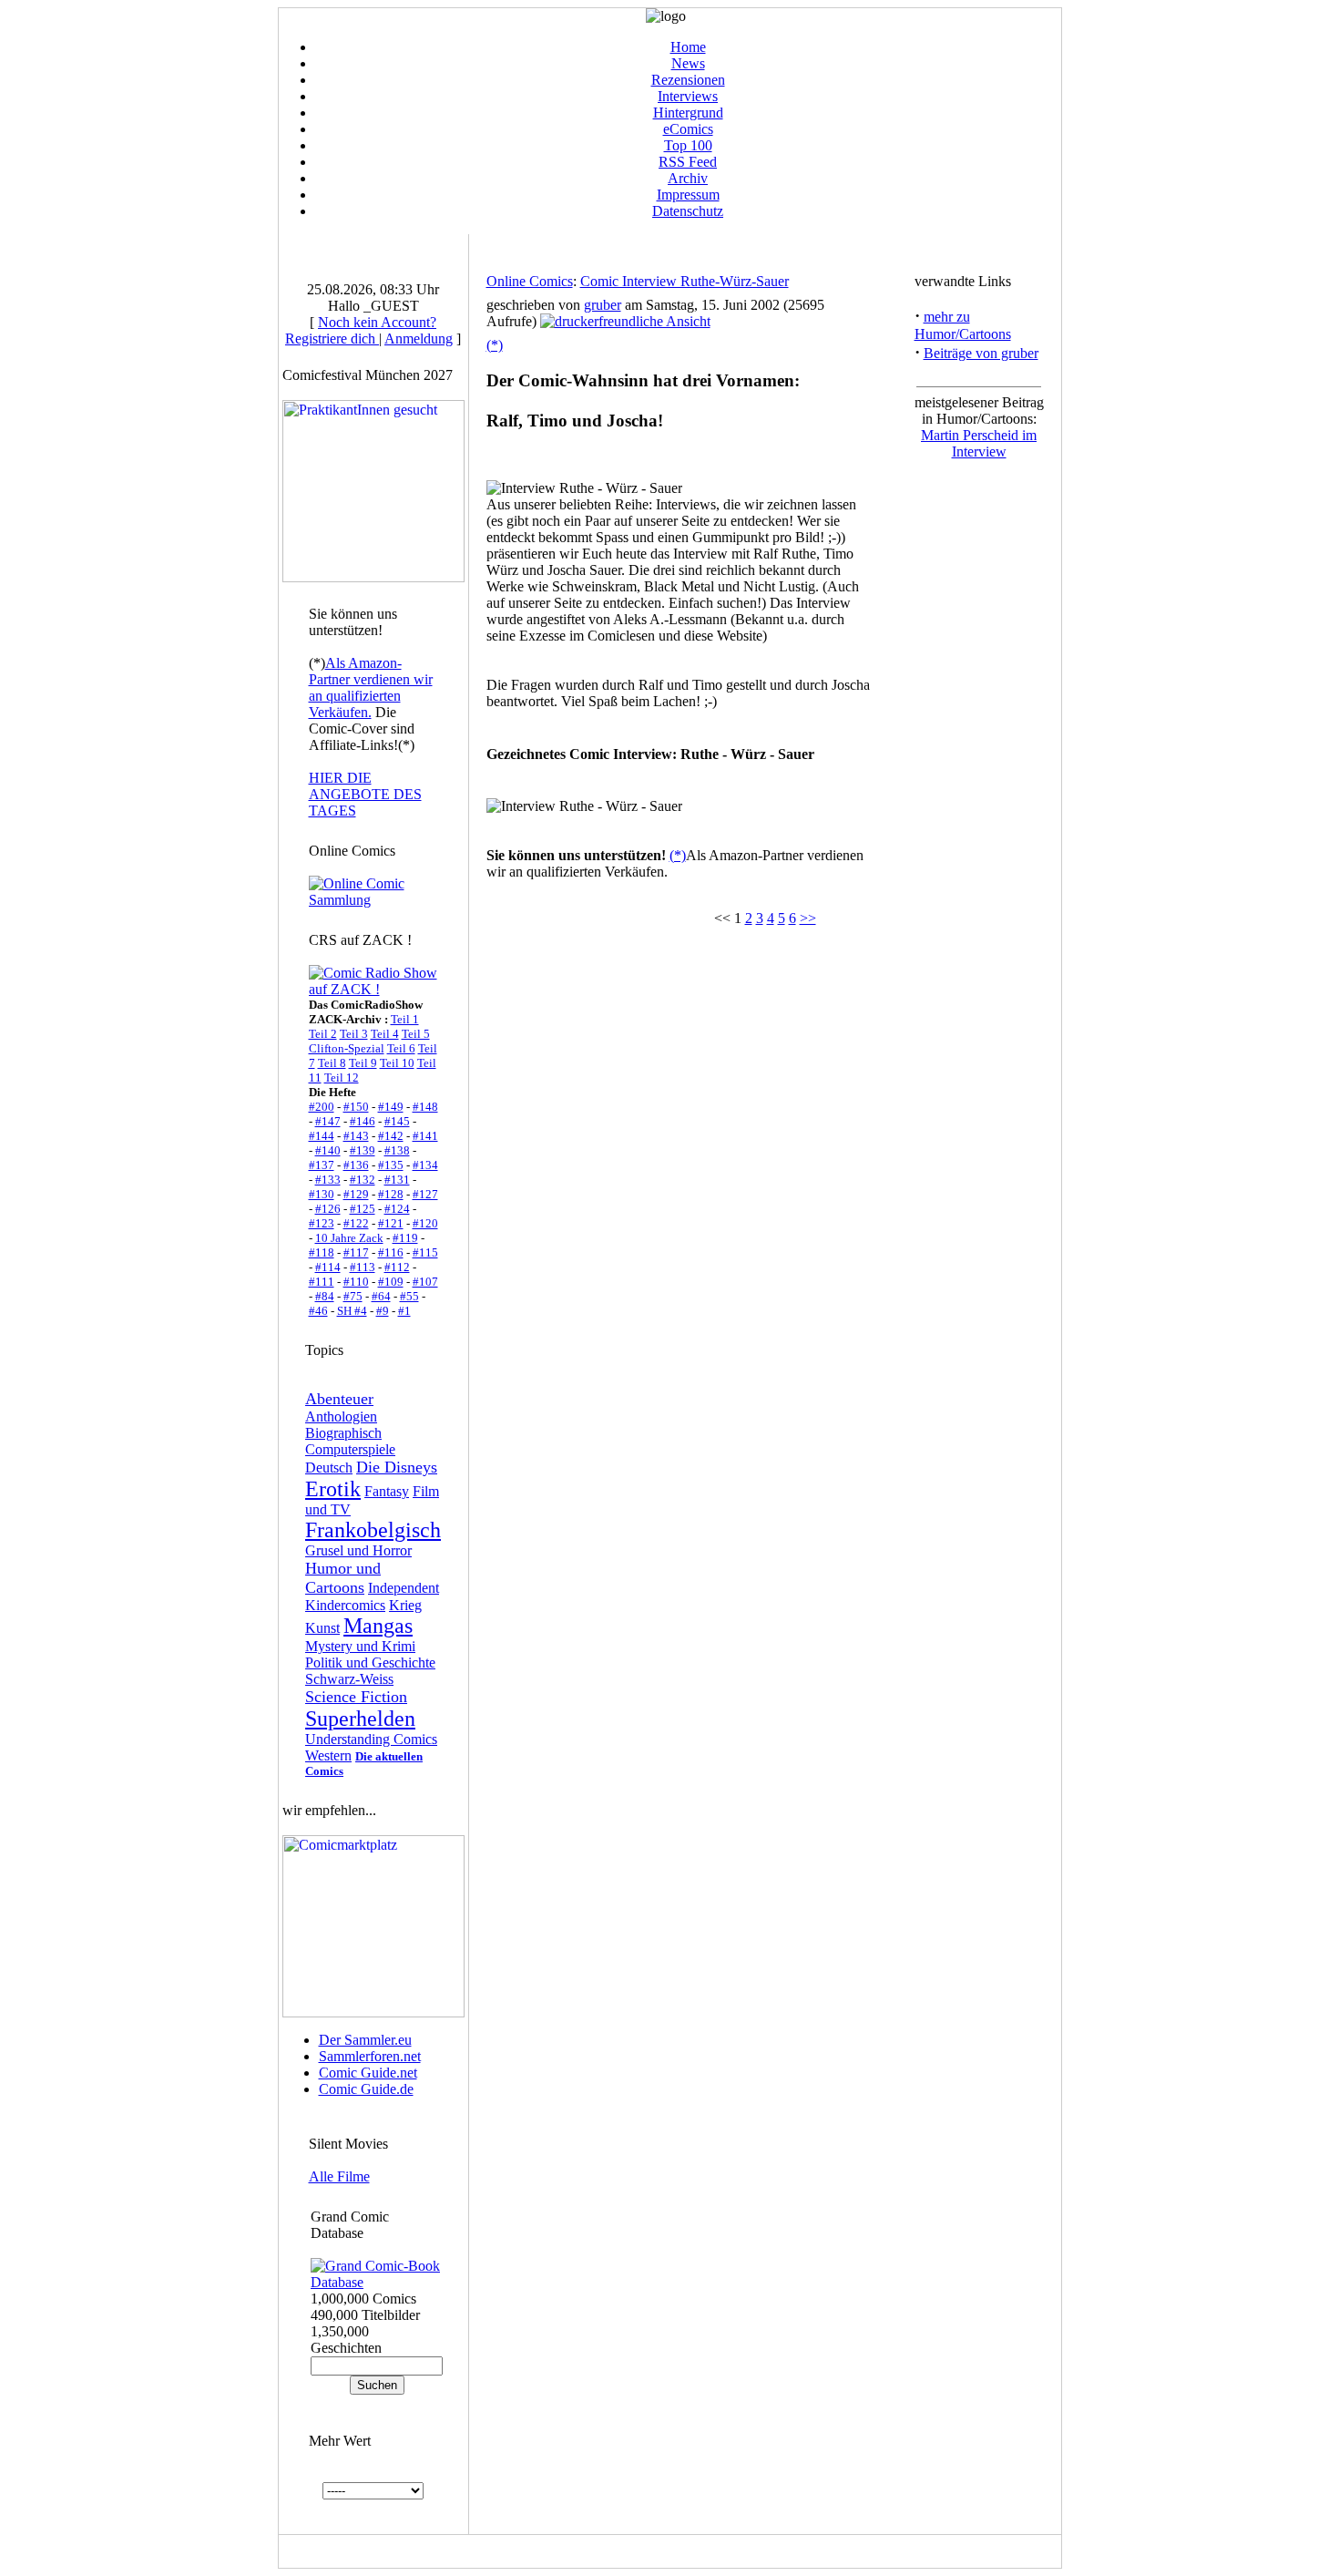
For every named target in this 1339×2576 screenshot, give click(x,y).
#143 (356, 1136)
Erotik (333, 1489)
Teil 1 (405, 1019)
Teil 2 (323, 1034)
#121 (391, 1223)
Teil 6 (401, 1048)
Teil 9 (363, 1063)
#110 (356, 1282)
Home (688, 47)
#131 (397, 1180)
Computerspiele (350, 1449)
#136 (356, 1165)
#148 (425, 1107)
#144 (322, 1136)
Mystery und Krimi (360, 1646)
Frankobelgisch (373, 1530)
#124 (397, 1209)
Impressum (688, 195)
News (688, 63)
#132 (363, 1180)
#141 (425, 1136)
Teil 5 (416, 1034)
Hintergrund (688, 113)
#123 (322, 1223)
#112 (397, 1267)
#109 (391, 1282)
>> (808, 918)
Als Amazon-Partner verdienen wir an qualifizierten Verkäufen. (371, 688)
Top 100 (688, 145)
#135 (391, 1165)
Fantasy (387, 1491)
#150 (356, 1107)
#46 (318, 1311)
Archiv (688, 178)
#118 (322, 1252)
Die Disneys (397, 1467)
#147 (328, 1121)
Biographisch (343, 1433)
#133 (328, 1180)
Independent (404, 1588)
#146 (363, 1121)
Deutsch (329, 1468)
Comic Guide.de (366, 2089)
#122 (356, 1223)
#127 (425, 1194)
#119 (405, 1238)
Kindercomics (345, 1605)
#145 (397, 1121)
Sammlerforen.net (370, 2056)
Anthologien (341, 1416)
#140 (328, 1150)
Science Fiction (356, 1697)
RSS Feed (688, 162)
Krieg (405, 1605)
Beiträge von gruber (981, 353)
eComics (688, 129)
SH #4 (352, 1311)
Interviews (688, 96)
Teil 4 (385, 1034)
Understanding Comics (371, 1739)
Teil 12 (342, 1078)
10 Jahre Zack (349, 1238)
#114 (328, 1267)
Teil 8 (332, 1063)
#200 (322, 1107)
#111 (322, 1282)
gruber (603, 305)
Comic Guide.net (368, 2073)
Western (328, 1755)
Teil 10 (397, 1063)
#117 (356, 1252)
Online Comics (530, 281)
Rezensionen (688, 80)
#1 (404, 1311)
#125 (363, 1209)
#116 (391, 1252)
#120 (425, 1223)
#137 (322, 1165)
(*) (495, 345)
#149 (391, 1107)
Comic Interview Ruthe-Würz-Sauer (685, 281)
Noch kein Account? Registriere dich (361, 330)
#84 (325, 1296)
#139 (363, 1150)
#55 (409, 1296)
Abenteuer (339, 1399)
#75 (353, 1296)
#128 (391, 1194)
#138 (397, 1150)
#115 (425, 1252)
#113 (363, 1267)
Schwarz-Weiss (349, 1679)
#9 (383, 1311)
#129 (356, 1194)
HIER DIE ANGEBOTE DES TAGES (365, 794)
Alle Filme (339, 2176)
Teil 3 (354, 1034)
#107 (425, 1282)
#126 (328, 1209)
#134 (425, 1165)
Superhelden (360, 1719)
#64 (381, 1296)
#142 (391, 1136)
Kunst (322, 1628)
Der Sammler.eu (365, 2040)
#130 (322, 1194)
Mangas (378, 1626)
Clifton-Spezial (347, 1048)
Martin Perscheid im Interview (979, 443)
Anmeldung (419, 339)
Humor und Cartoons (343, 1578)
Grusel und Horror (358, 1550)
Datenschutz (688, 211)
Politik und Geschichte (370, 1663)
